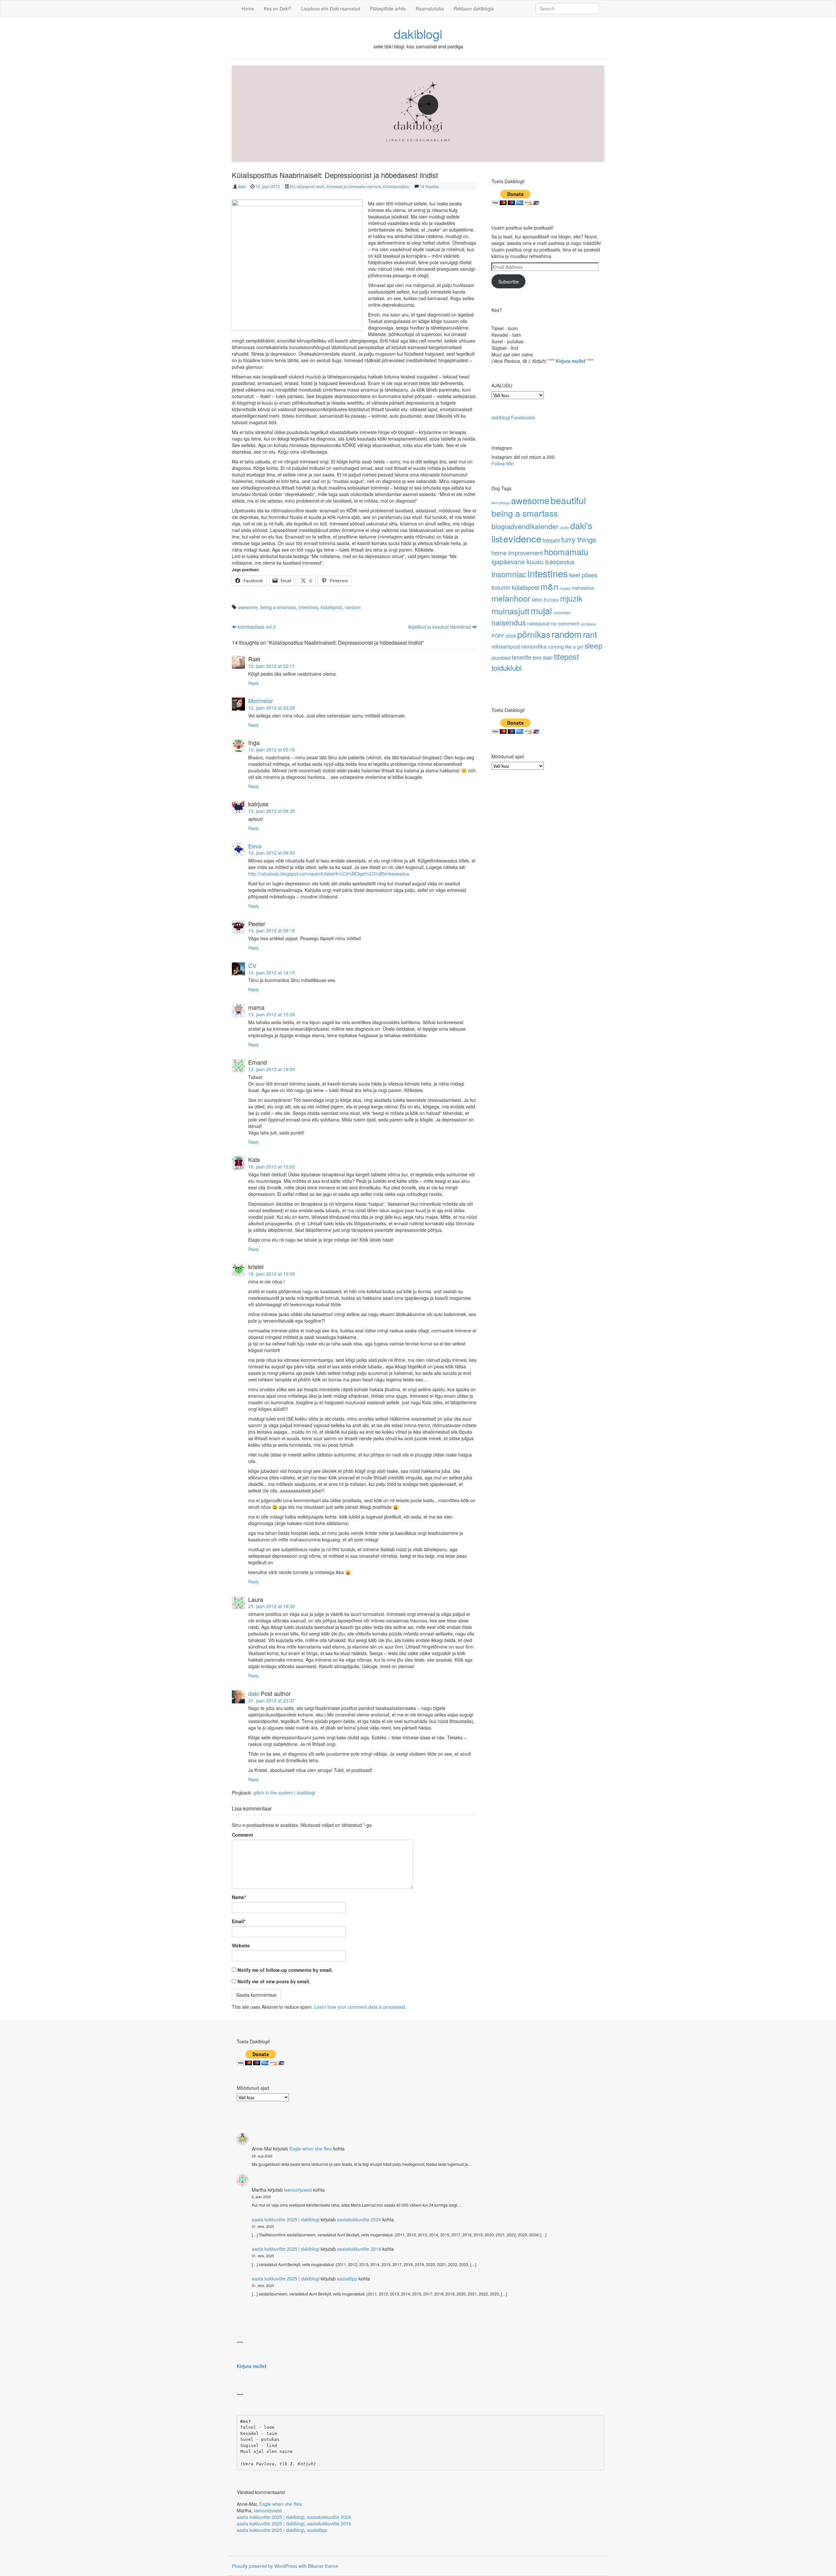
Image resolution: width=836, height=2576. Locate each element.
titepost (566, 656)
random (353, 607)
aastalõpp (347, 2278)
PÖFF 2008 (504, 636)
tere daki (543, 657)
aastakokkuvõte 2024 (359, 2219)
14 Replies (429, 186)
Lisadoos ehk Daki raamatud (331, 8)
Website (241, 1945)
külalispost (331, 607)
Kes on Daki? (278, 8)
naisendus (509, 622)
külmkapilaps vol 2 (256, 627)
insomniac (509, 574)
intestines (308, 607)
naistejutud (538, 623)
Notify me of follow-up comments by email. (285, 1970)
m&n (549, 586)
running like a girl (566, 646)
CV (252, 965)
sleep (594, 645)
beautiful (568, 500)
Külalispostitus (396, 186)
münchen (562, 612)
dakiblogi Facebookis (513, 417)
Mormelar (261, 700)
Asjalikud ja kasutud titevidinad (440, 627)
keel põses (583, 575)
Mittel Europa (545, 600)
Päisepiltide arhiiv (388, 8)
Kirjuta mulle (570, 361)
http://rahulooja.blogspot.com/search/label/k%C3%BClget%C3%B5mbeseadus (329, 874)
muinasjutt (510, 611)
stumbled (501, 658)
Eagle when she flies (311, 2149)
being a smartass (278, 607)
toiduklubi (506, 668)
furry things (579, 539)
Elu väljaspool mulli (307, 186)
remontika (534, 646)
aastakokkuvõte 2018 (359, 2249)
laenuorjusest (298, 2190)
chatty (564, 528)
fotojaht (551, 540)
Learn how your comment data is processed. (360, 2007)
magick (565, 588)
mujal (541, 610)
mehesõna (583, 588)
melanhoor (511, 598)
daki (242, 186)
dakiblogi (418, 33)
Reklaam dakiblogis (474, 8)
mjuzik (571, 598)
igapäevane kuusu (518, 562)
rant (590, 634)
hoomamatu (566, 551)
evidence (522, 538)
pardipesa (588, 624)
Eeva (255, 846)
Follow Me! (503, 463)
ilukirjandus (560, 562)
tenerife (522, 657)
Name (239, 1897)
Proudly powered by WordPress (265, 2566)
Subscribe (509, 282)
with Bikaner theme (318, 2566)
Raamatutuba (430, 8)
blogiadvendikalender (525, 526)
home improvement (517, 552)
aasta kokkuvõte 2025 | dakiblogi (286, 2219)
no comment (565, 623)
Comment (242, 1835)
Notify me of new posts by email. (274, 1981)
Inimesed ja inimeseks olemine (354, 186)
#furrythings (501, 503)
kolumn (501, 587)
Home (248, 8)
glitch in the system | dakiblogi (284, 1793)
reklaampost (506, 646)
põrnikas (534, 634)
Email (239, 1921)
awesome (248, 607)
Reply (254, 683)
